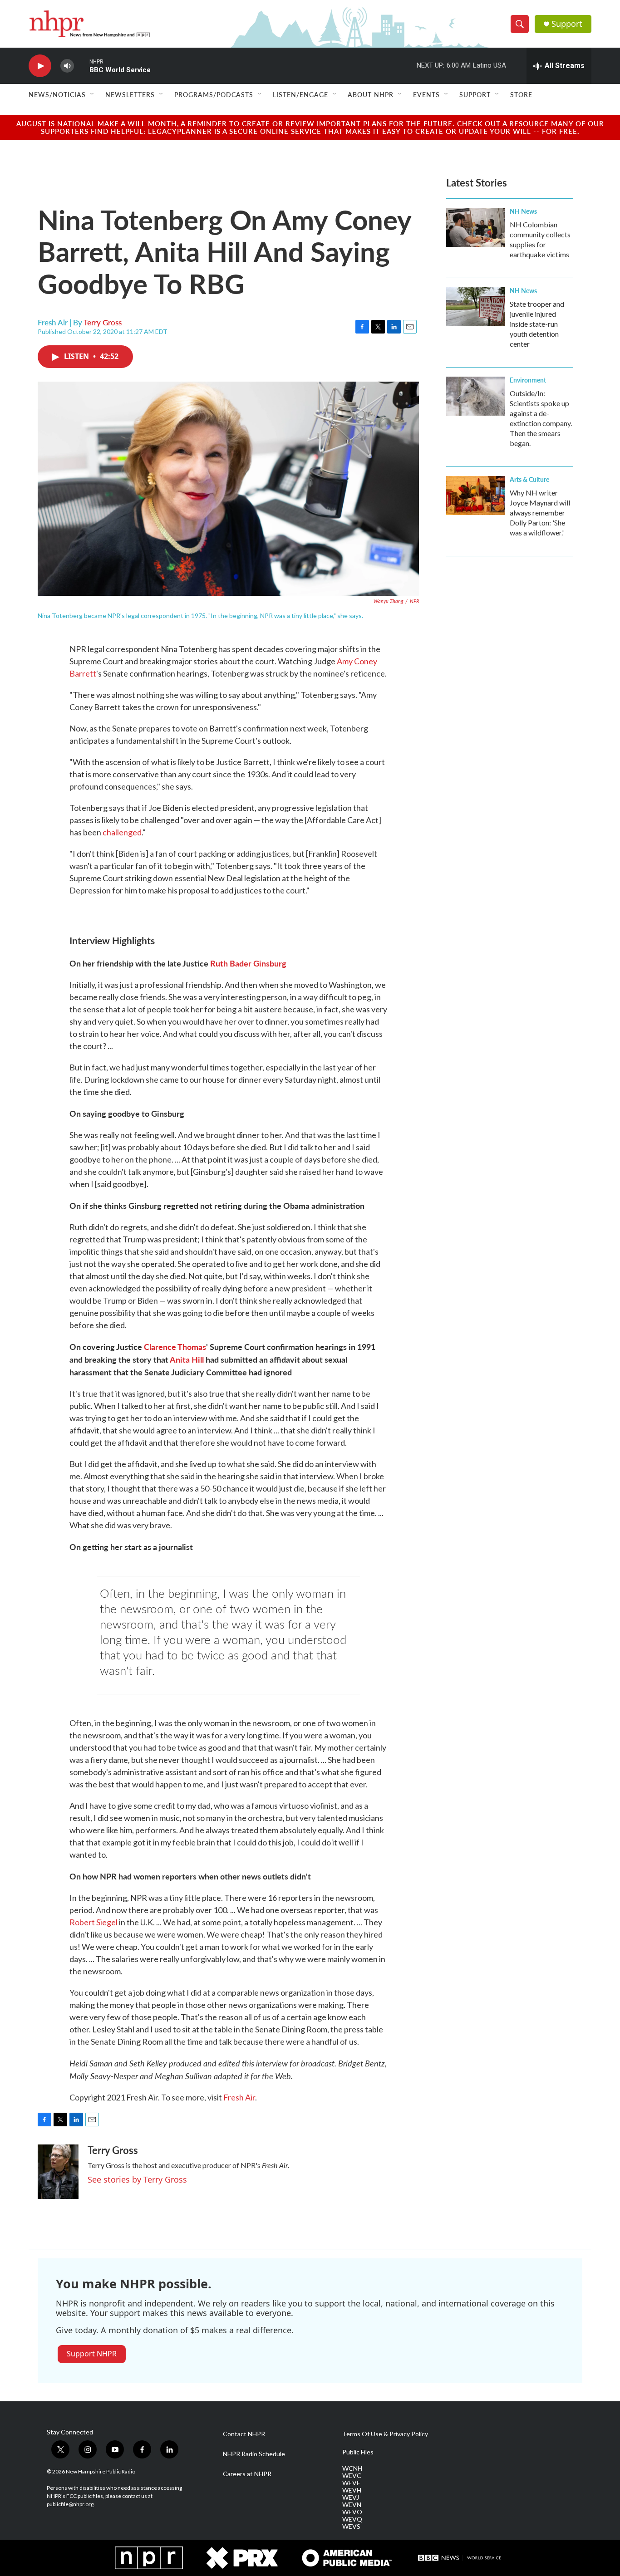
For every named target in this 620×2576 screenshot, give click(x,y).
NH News (523, 211)
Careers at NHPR (247, 2474)
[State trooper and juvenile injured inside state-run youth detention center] (476, 307)
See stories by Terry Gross (137, 2179)
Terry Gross (103, 322)
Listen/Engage (300, 94)
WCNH (352, 2468)
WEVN (352, 2505)
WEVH (352, 2490)
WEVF (351, 2483)
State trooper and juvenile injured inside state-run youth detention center (537, 324)
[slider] (82, 66)
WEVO (352, 2512)
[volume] (67, 66)
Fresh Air (239, 2097)
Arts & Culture (529, 479)
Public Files (358, 2452)
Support (567, 24)
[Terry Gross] (58, 2172)
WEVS (351, 2527)
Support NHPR (92, 2354)
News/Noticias (57, 94)
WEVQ (352, 2519)
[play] (40, 66)
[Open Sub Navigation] (93, 94)
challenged (122, 832)
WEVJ (351, 2497)
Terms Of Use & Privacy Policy (385, 2434)
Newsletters (130, 94)
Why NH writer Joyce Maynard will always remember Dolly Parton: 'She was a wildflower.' (540, 513)
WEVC (352, 2476)
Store (521, 94)
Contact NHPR (244, 2434)
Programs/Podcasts (214, 94)
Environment (528, 380)
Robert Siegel (93, 1922)
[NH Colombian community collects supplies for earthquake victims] (476, 227)
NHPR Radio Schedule (254, 2454)
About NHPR (371, 94)
